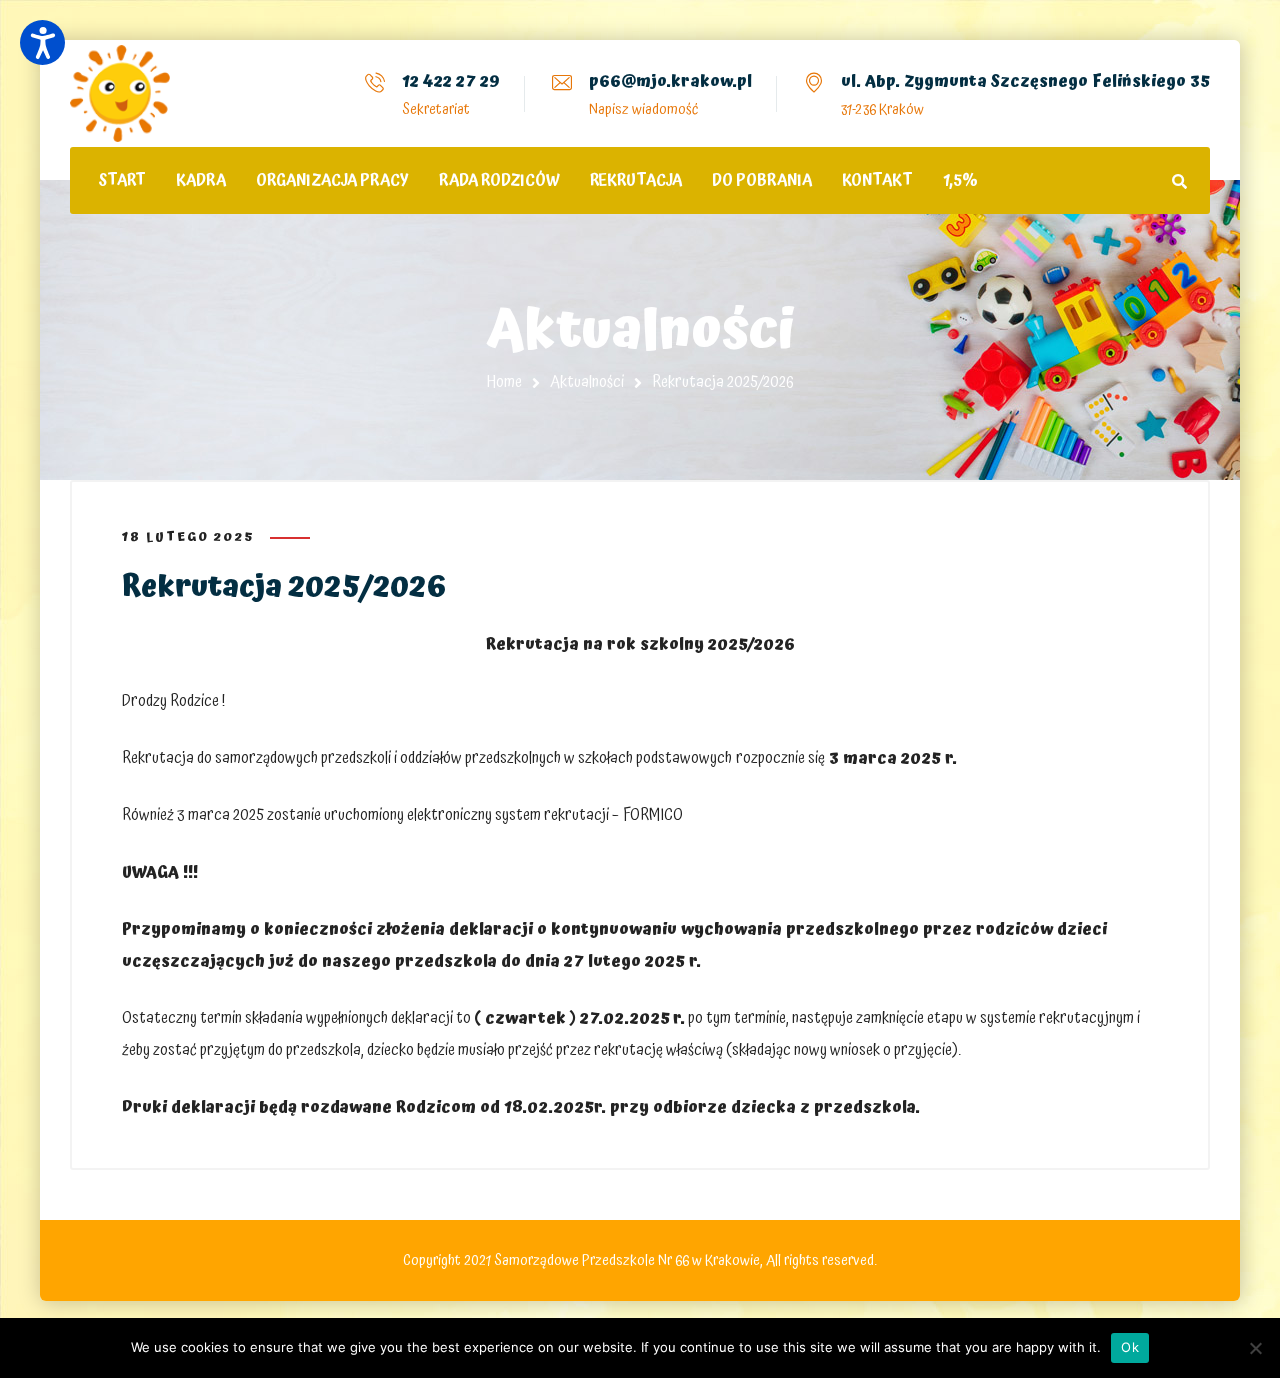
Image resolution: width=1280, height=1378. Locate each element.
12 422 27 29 (451, 81)
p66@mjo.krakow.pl (670, 81)
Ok (1130, 1347)
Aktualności (587, 382)
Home (504, 382)
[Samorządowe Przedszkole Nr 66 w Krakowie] (120, 93)
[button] (42, 42)
